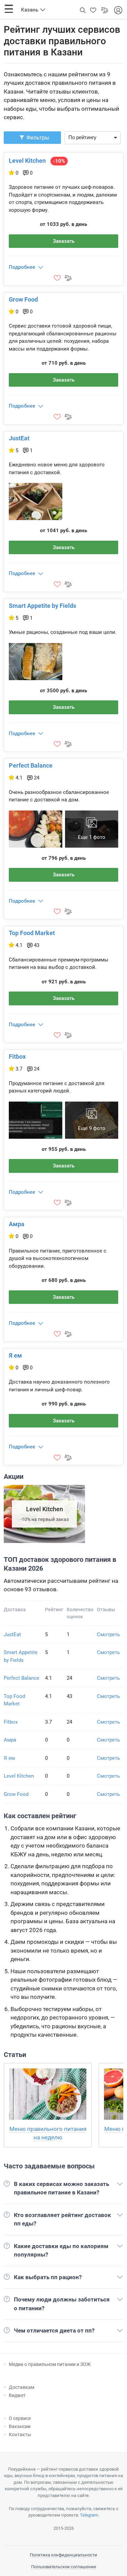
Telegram (89, 2515)
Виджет (17, 2395)
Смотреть (108, 1634)
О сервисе (20, 2418)
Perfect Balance (31, 765)
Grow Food (23, 299)
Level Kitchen (27, 161)
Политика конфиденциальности (63, 2555)
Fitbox (17, 1057)
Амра (17, 1224)
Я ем (15, 1355)
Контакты (20, 2435)
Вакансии (20, 2426)
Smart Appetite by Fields (43, 606)
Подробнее (22, 267)
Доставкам (22, 2387)
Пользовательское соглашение (64, 2567)
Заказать (64, 241)
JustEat (19, 438)
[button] (9, 9)
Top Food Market (32, 933)
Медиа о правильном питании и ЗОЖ (50, 2364)
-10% (59, 161)
